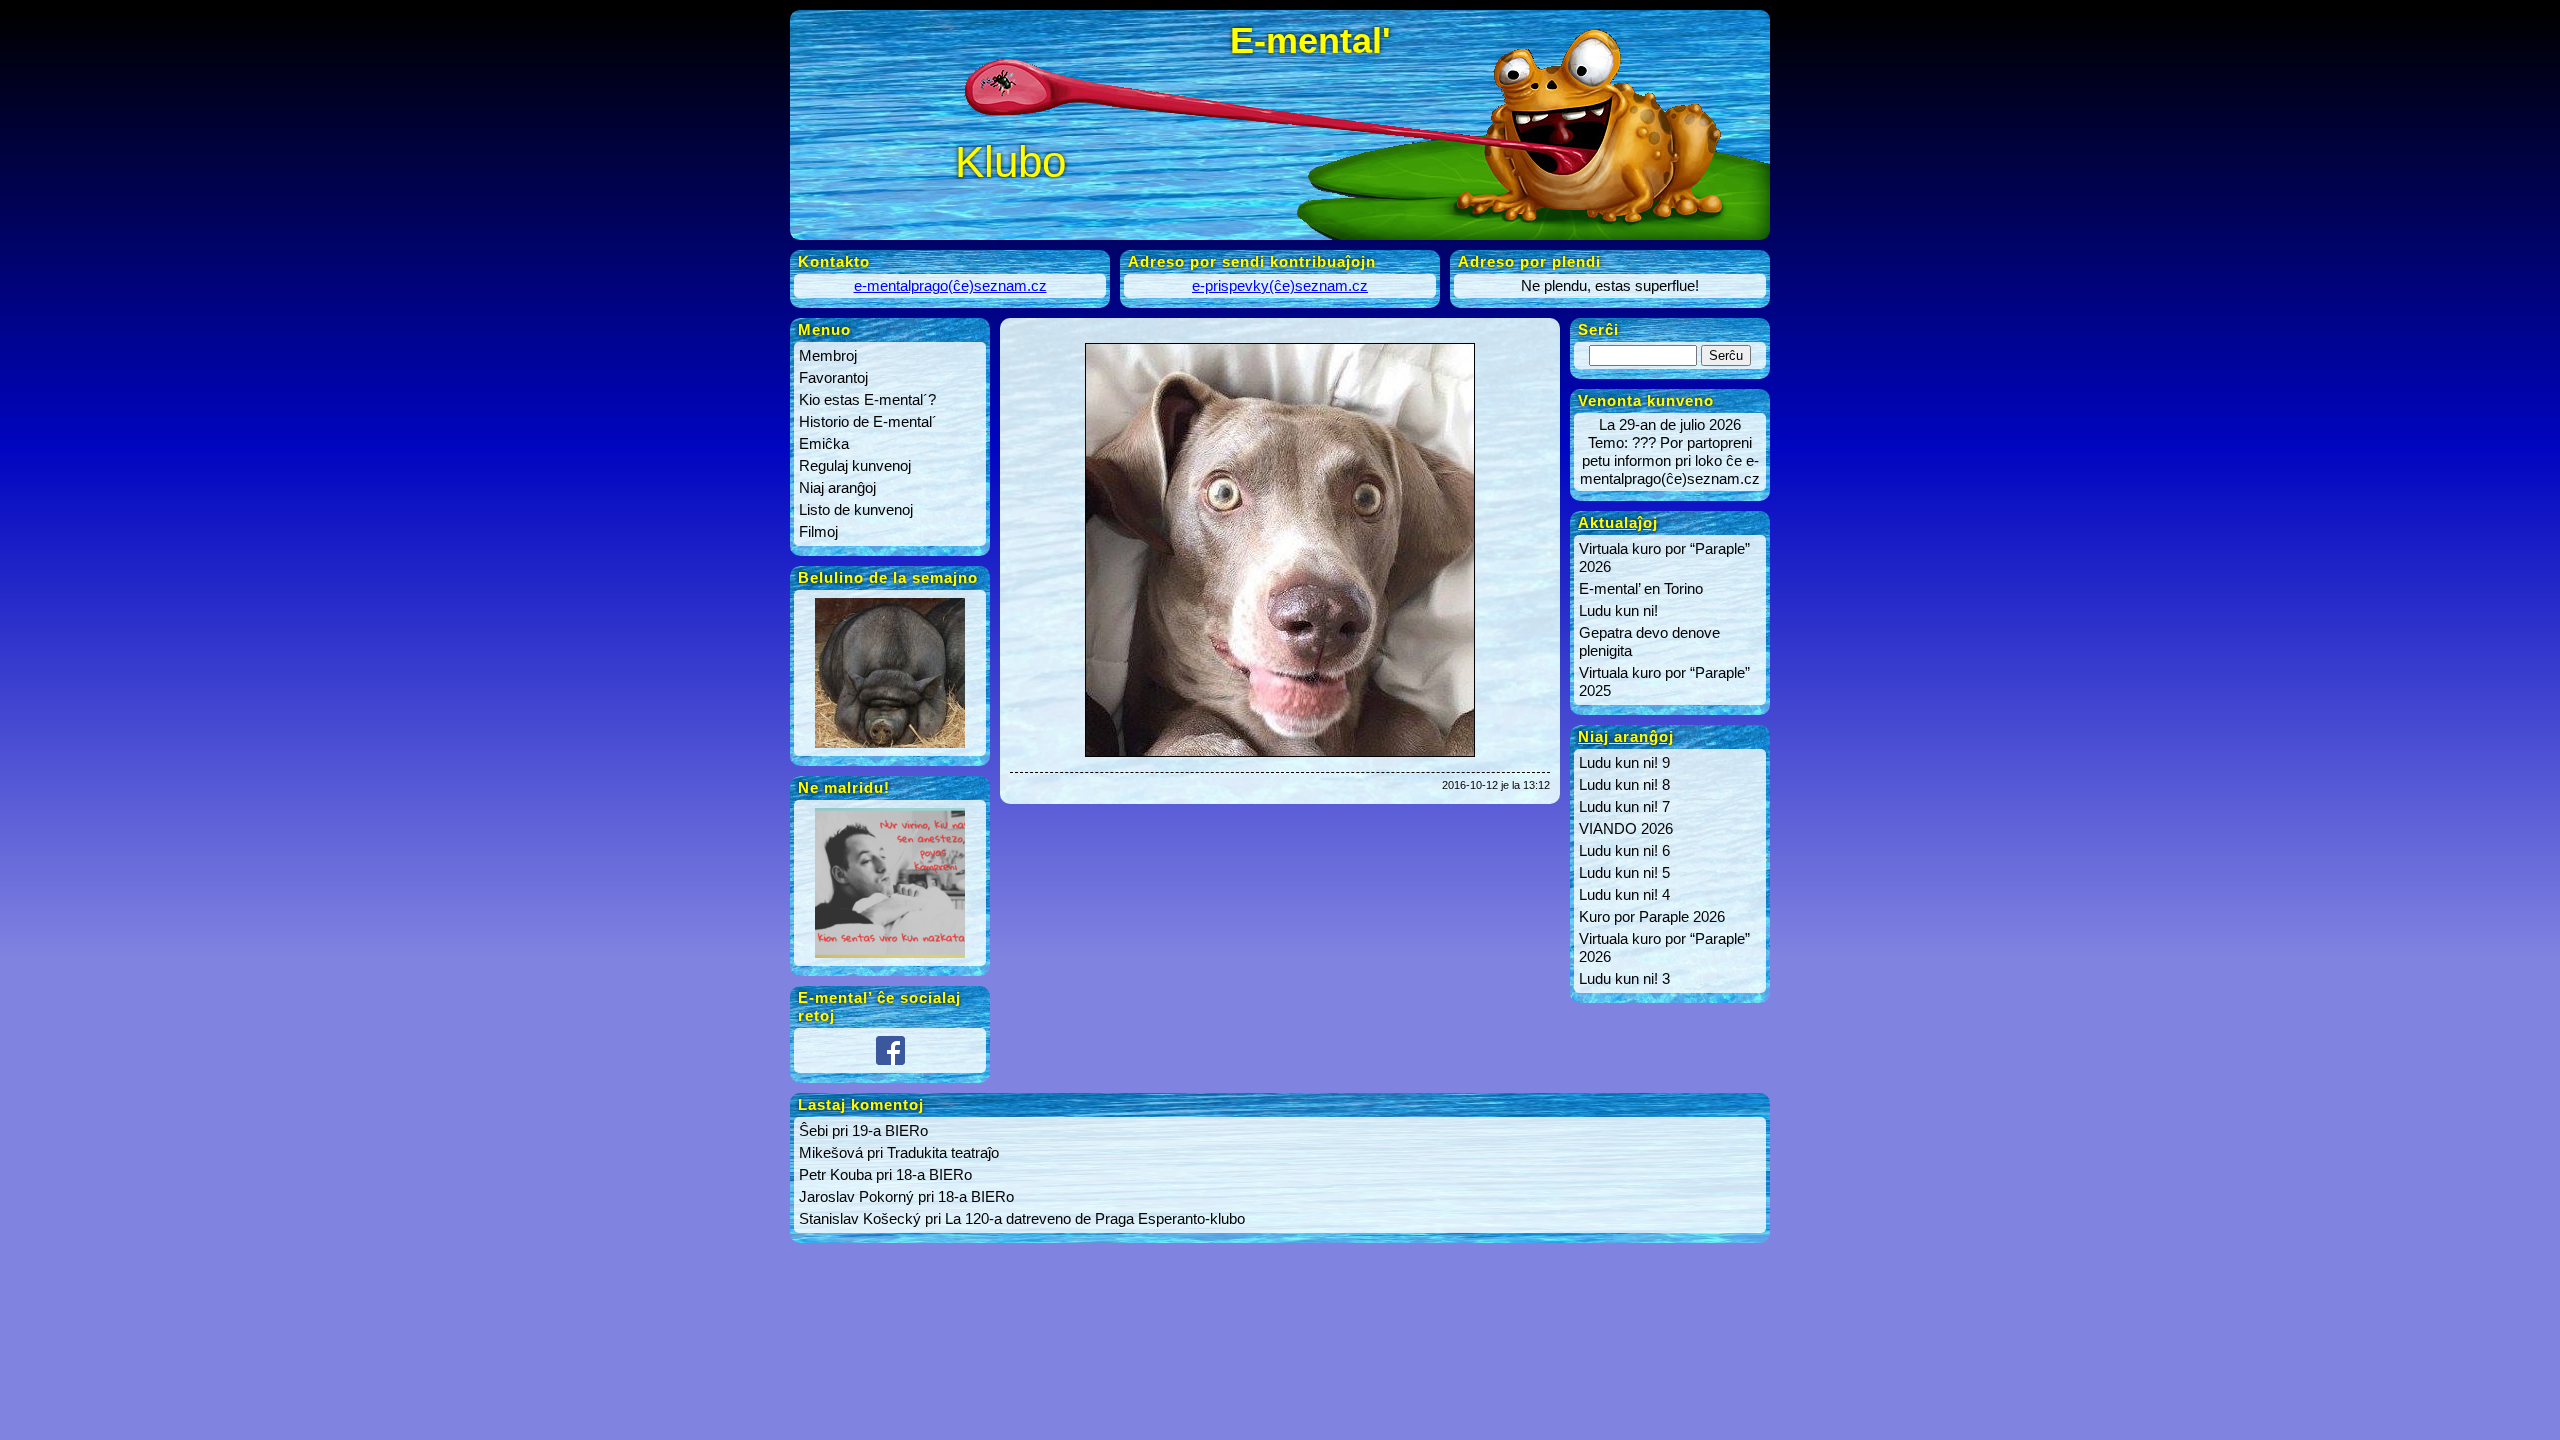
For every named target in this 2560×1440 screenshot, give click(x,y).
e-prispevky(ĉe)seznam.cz (1280, 285)
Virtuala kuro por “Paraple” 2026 (1664, 557)
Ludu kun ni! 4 (1624, 894)
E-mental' (1310, 40)
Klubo (1010, 161)
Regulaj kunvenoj (855, 465)
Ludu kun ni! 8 (1624, 784)
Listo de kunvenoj (856, 509)
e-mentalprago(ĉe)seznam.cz (950, 285)
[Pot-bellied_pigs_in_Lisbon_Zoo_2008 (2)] (890, 747)
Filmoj (818, 531)
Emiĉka (824, 443)
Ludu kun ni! (1618, 610)
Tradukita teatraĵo (943, 1152)
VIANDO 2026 (1626, 828)
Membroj (828, 355)
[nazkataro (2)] (890, 957)
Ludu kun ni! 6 (1624, 850)
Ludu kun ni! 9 (1624, 762)
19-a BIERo (890, 1130)
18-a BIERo (934, 1174)
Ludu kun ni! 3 (1624, 978)
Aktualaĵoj (1618, 522)
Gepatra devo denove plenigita (1649, 641)
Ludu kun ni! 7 (1624, 806)
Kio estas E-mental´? (867, 399)
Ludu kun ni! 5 (1624, 872)
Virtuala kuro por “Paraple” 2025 (1664, 681)
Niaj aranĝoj (837, 487)
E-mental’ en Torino (1641, 588)
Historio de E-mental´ (868, 421)
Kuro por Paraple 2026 (1652, 916)
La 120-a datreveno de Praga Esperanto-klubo (1095, 1218)
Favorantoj (833, 377)
